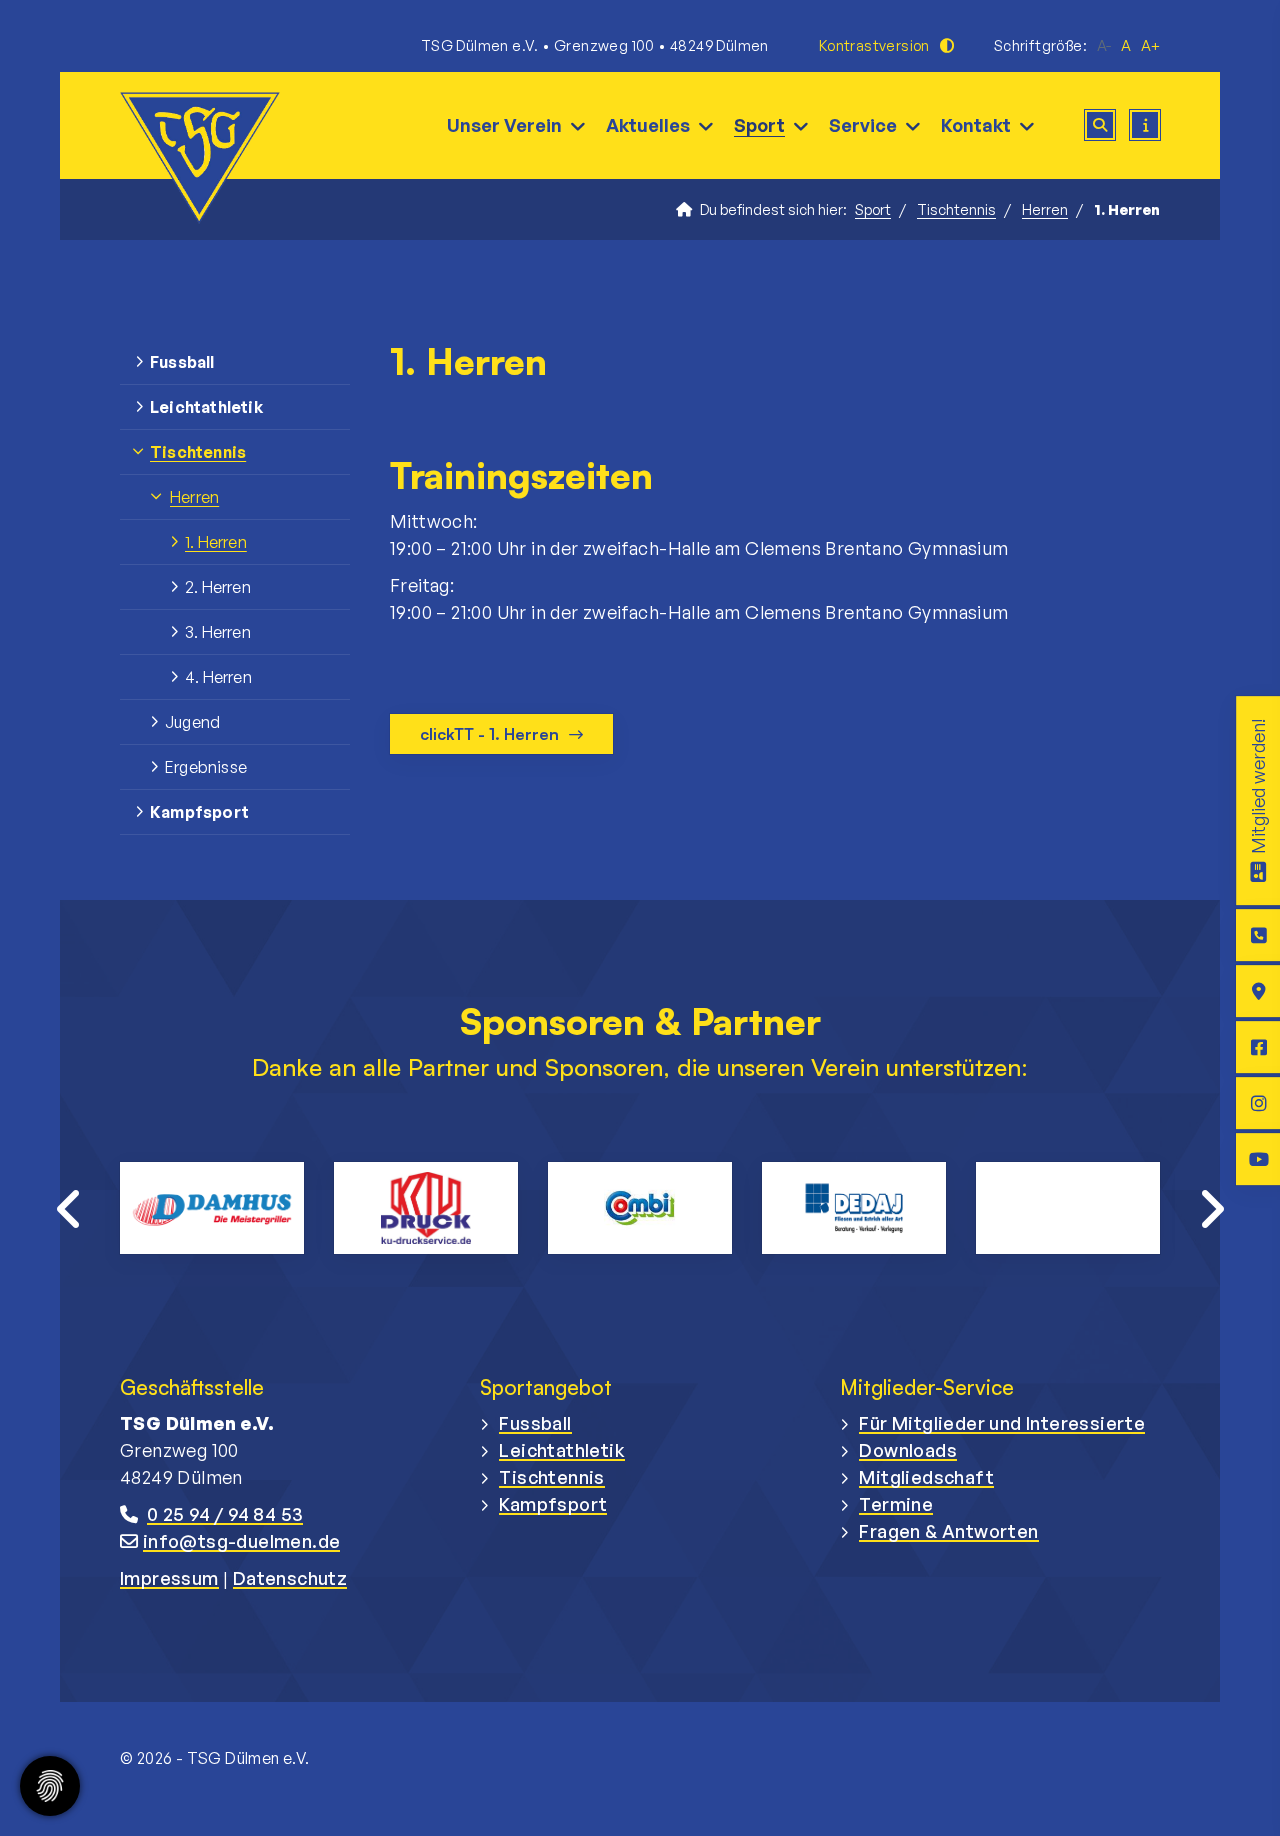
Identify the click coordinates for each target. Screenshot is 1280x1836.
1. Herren (216, 542)
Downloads (908, 1450)
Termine (896, 1504)
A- (1104, 45)
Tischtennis (956, 209)
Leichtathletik (206, 407)
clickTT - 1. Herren (489, 734)
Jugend (192, 722)
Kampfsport (199, 812)
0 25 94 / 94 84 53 (225, 1514)
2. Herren (218, 587)
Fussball (182, 362)
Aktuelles (648, 125)
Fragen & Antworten (948, 1531)
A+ (1150, 45)
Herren (1045, 209)
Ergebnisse (206, 767)
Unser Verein (504, 125)
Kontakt (976, 125)
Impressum (169, 1578)
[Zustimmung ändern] (50, 1786)
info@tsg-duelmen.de (242, 1541)
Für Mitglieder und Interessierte (1002, 1423)
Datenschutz (290, 1578)
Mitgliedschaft (926, 1477)
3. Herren (218, 632)
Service (863, 125)
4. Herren (218, 677)
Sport (759, 125)
